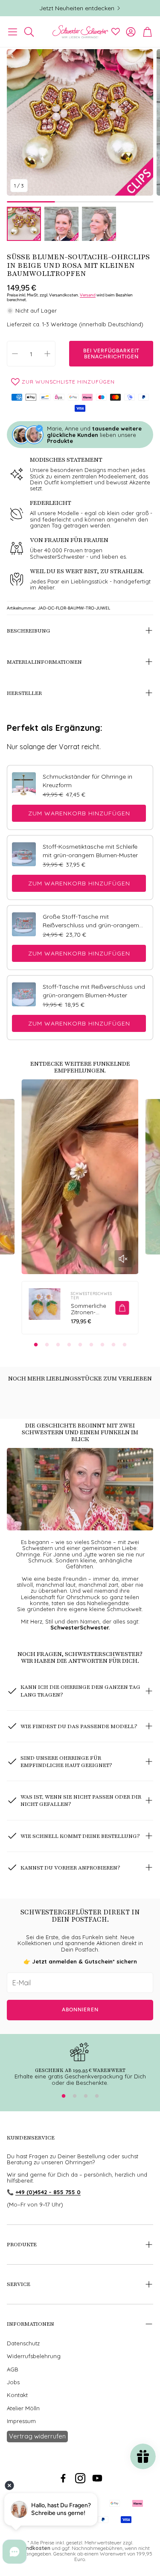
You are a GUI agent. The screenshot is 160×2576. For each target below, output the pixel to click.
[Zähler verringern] (15, 354)
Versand (88, 295)
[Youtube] (97, 2478)
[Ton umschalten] (123, 1259)
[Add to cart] (122, 1308)
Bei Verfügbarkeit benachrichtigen (111, 354)
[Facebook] (63, 2478)
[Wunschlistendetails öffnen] (116, 32)
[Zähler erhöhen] (47, 354)
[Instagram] (80, 2478)
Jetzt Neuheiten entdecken (77, 8)
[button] (13, 32)
